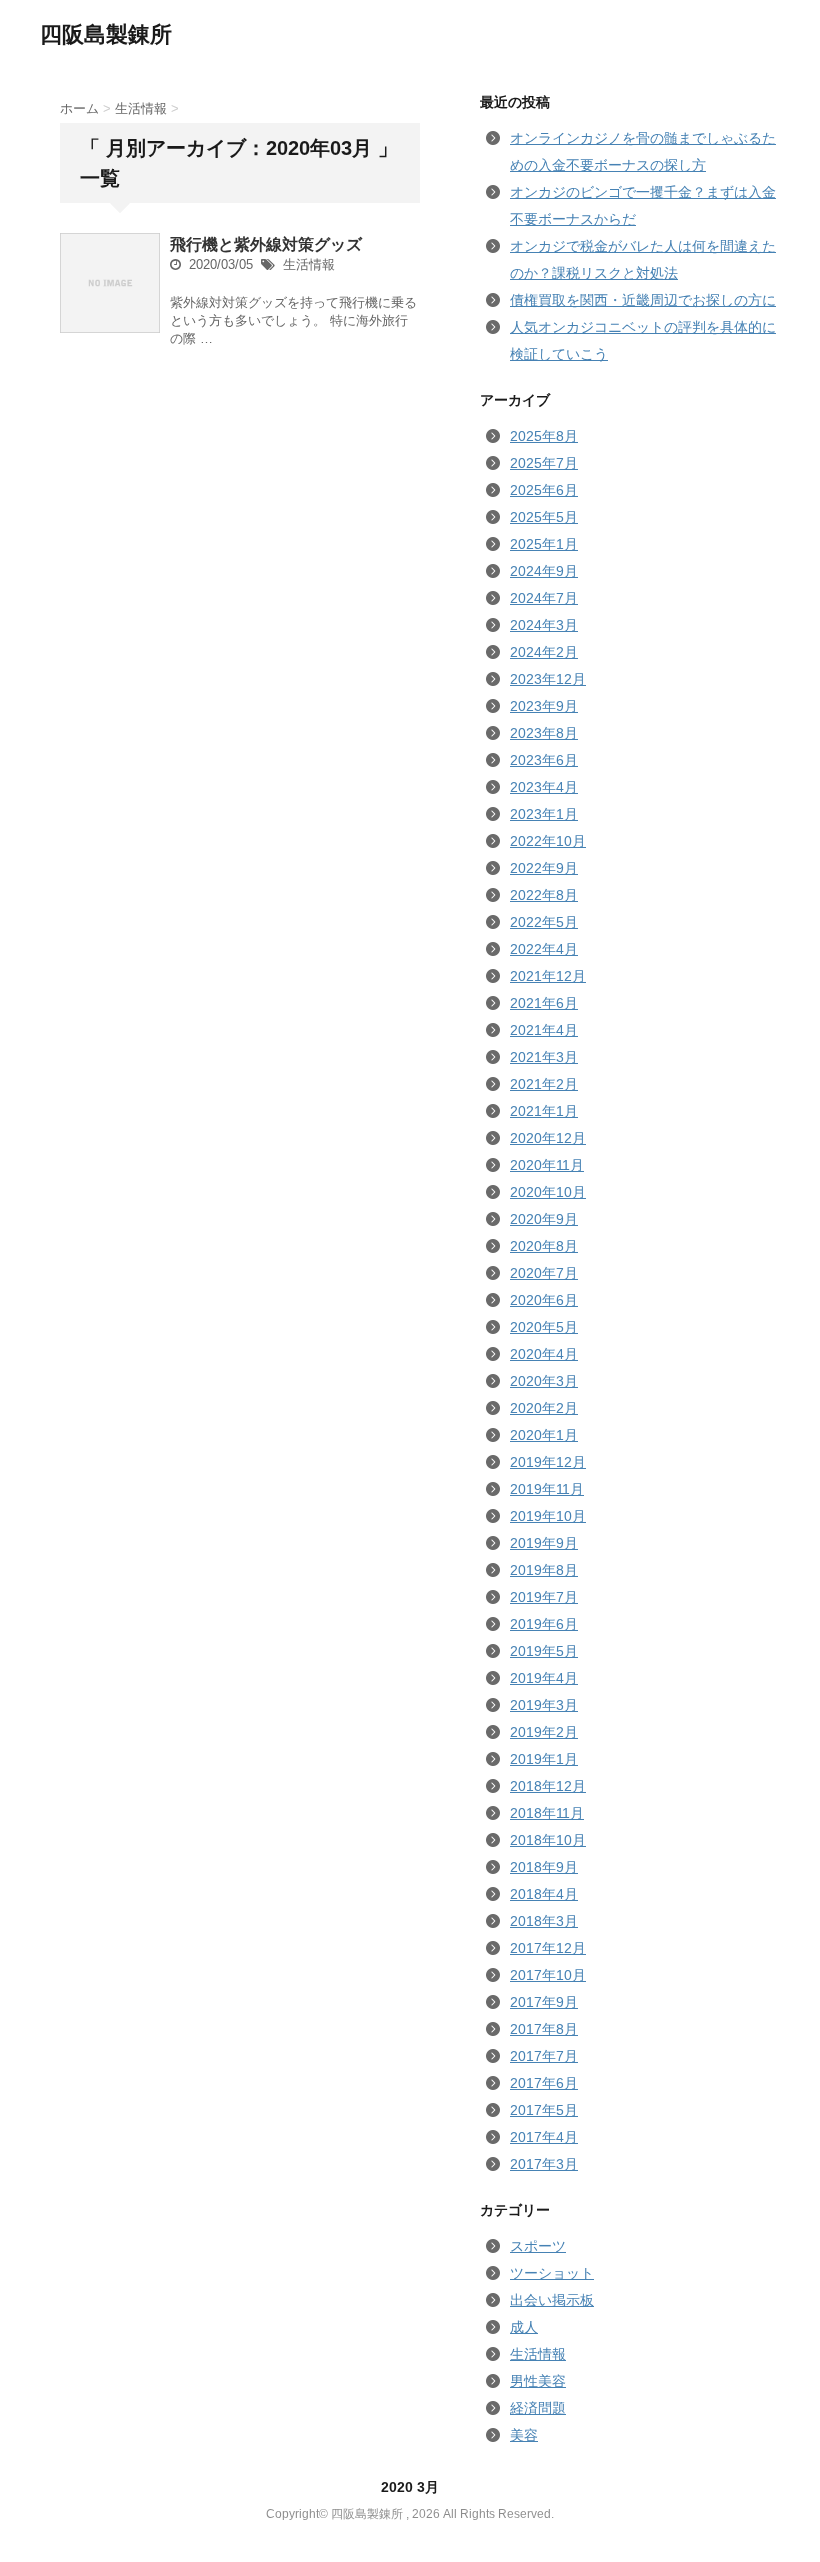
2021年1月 (544, 1111)
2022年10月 (548, 841)
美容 (524, 2435)
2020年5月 (544, 1327)
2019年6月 (544, 1624)
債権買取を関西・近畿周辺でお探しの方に (643, 300)
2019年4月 (544, 1678)
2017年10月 (548, 1975)
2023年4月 (544, 787)
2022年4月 (544, 949)
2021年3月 (544, 1057)
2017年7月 (544, 2056)
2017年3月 (544, 2164)
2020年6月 (544, 1300)
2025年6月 (544, 490)
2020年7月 (544, 1273)
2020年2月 (544, 1408)
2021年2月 (544, 1084)
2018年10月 (548, 1840)
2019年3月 (544, 1705)
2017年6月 (544, 2083)
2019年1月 (544, 1759)
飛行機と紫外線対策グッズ (266, 244)
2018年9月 (544, 1867)
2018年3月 (544, 1921)
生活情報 (309, 264)
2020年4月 (544, 1354)
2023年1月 (544, 814)
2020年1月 (544, 1435)
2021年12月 (548, 976)
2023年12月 (548, 679)
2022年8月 (544, 895)
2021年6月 (544, 1003)
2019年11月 (547, 1489)
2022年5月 (544, 922)
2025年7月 (544, 463)
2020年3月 (544, 1381)
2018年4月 (544, 1894)
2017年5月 (544, 2110)
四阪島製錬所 (106, 34)
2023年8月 (544, 733)
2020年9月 (544, 1219)
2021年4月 (544, 1030)
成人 (524, 2327)
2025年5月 (544, 517)
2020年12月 (548, 1138)
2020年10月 (548, 1192)
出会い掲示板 (552, 2300)
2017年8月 (544, 2029)
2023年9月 (544, 706)
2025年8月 (544, 436)
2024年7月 (544, 598)
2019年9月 (544, 1543)
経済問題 (538, 2408)
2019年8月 (544, 1570)
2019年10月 (548, 1516)
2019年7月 (544, 1597)
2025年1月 (544, 544)
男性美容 (538, 2381)
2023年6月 (544, 760)
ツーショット (552, 2273)
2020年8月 (544, 1246)
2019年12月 (548, 1462)
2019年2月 (544, 1732)
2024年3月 (544, 625)
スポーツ (538, 2246)
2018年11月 (547, 1813)
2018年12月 (548, 1786)
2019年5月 (544, 1651)
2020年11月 (547, 1165)
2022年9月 (544, 868)
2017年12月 (548, 1948)
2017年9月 (544, 2002)
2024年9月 (544, 571)
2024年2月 (544, 652)
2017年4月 (544, 2137)
